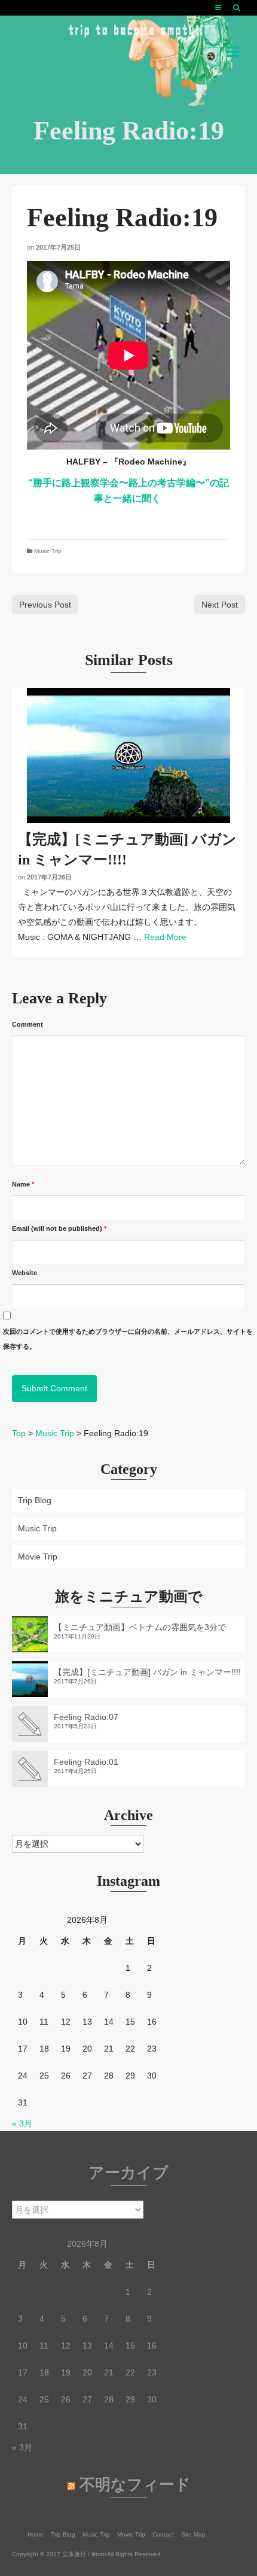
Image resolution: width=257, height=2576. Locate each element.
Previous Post (45, 605)
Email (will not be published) (59, 1228)
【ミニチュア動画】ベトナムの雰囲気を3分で (140, 1627)
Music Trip (48, 551)
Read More (165, 937)
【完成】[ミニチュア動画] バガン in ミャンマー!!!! (147, 1672)
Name (23, 1184)
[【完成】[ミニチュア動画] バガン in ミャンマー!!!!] (128, 755)
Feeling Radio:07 (86, 1717)
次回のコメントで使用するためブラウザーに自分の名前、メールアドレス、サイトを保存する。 (128, 1339)
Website (25, 1273)
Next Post (220, 605)
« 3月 (22, 2123)
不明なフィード (135, 2485)
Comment (27, 1024)
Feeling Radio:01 (86, 1762)
